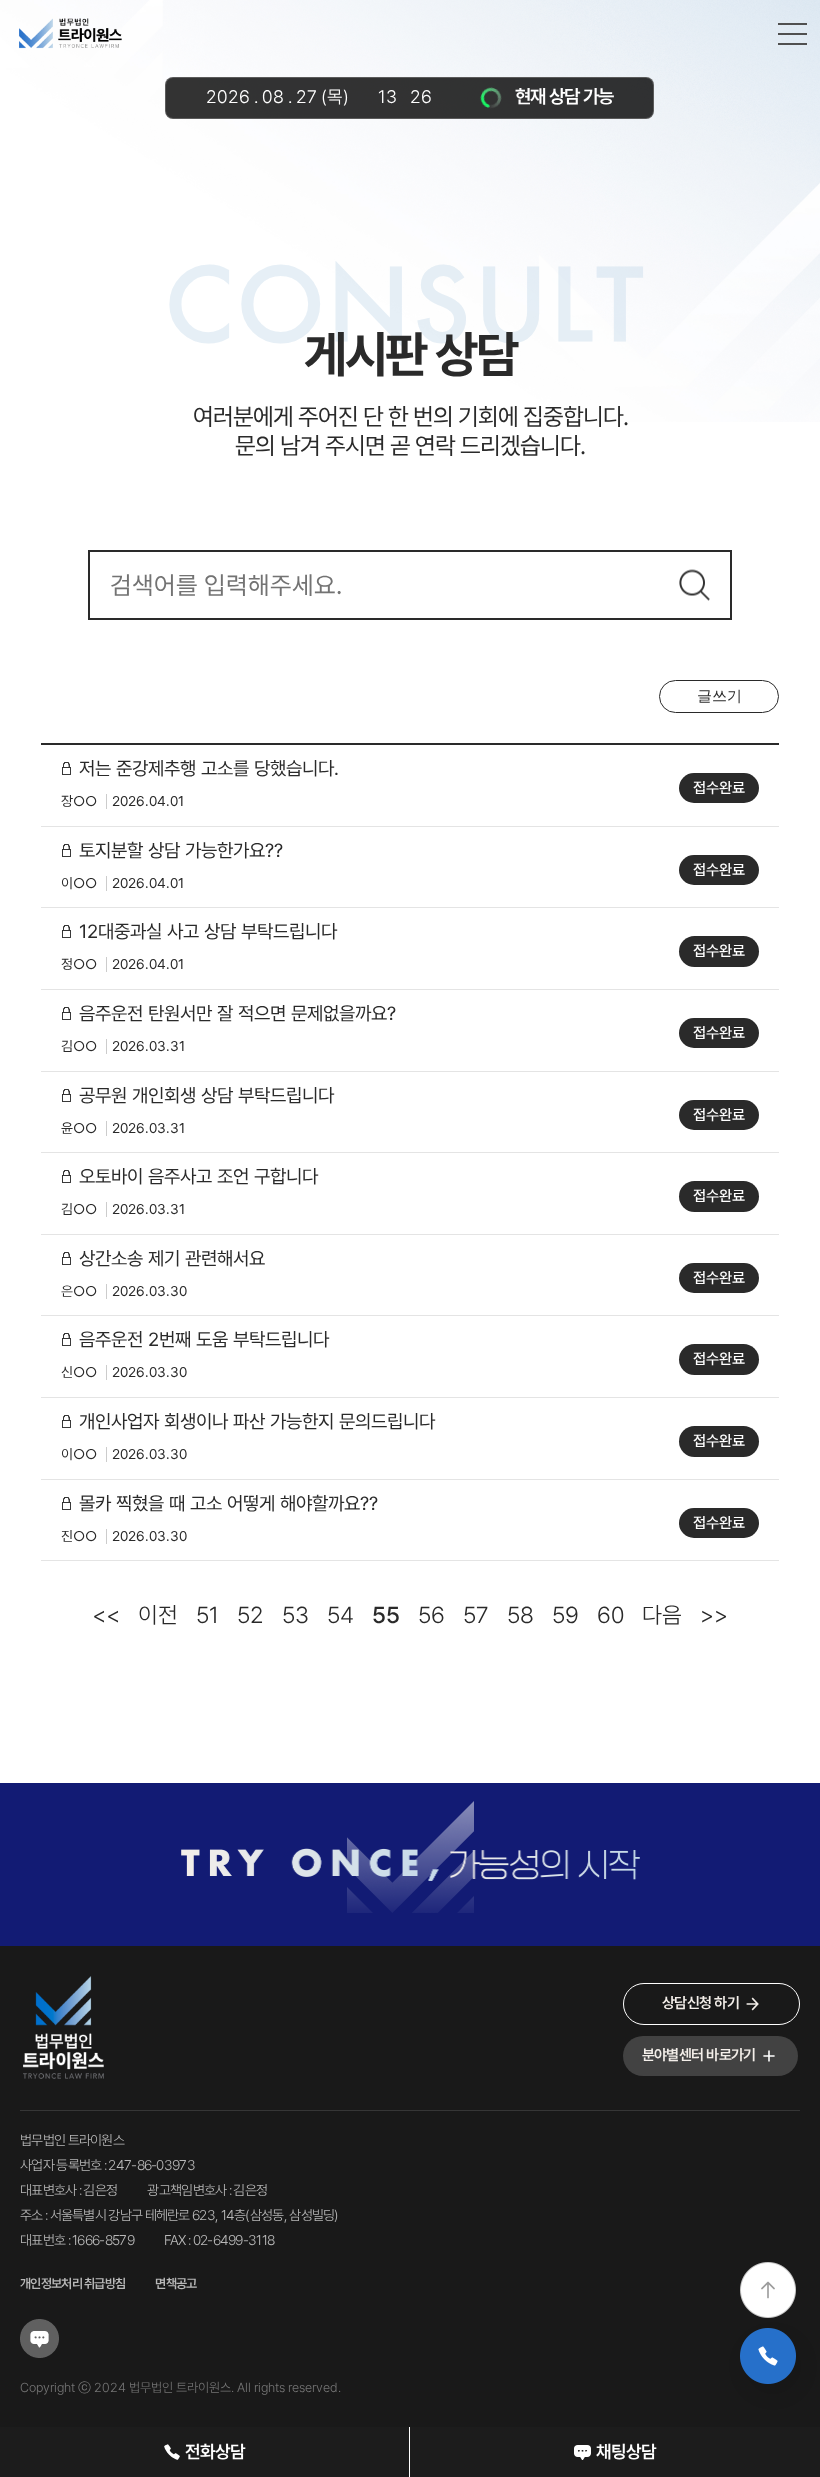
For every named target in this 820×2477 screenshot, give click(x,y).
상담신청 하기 (700, 2003)
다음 (662, 1614)
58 (520, 1614)
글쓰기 (719, 695)
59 (565, 1614)
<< (106, 1614)
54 (340, 1614)
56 (431, 1614)
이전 (158, 1614)
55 (386, 1614)
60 (610, 1614)
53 (295, 1614)
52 (250, 1614)
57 (476, 1614)
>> (714, 1614)
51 (207, 1614)
